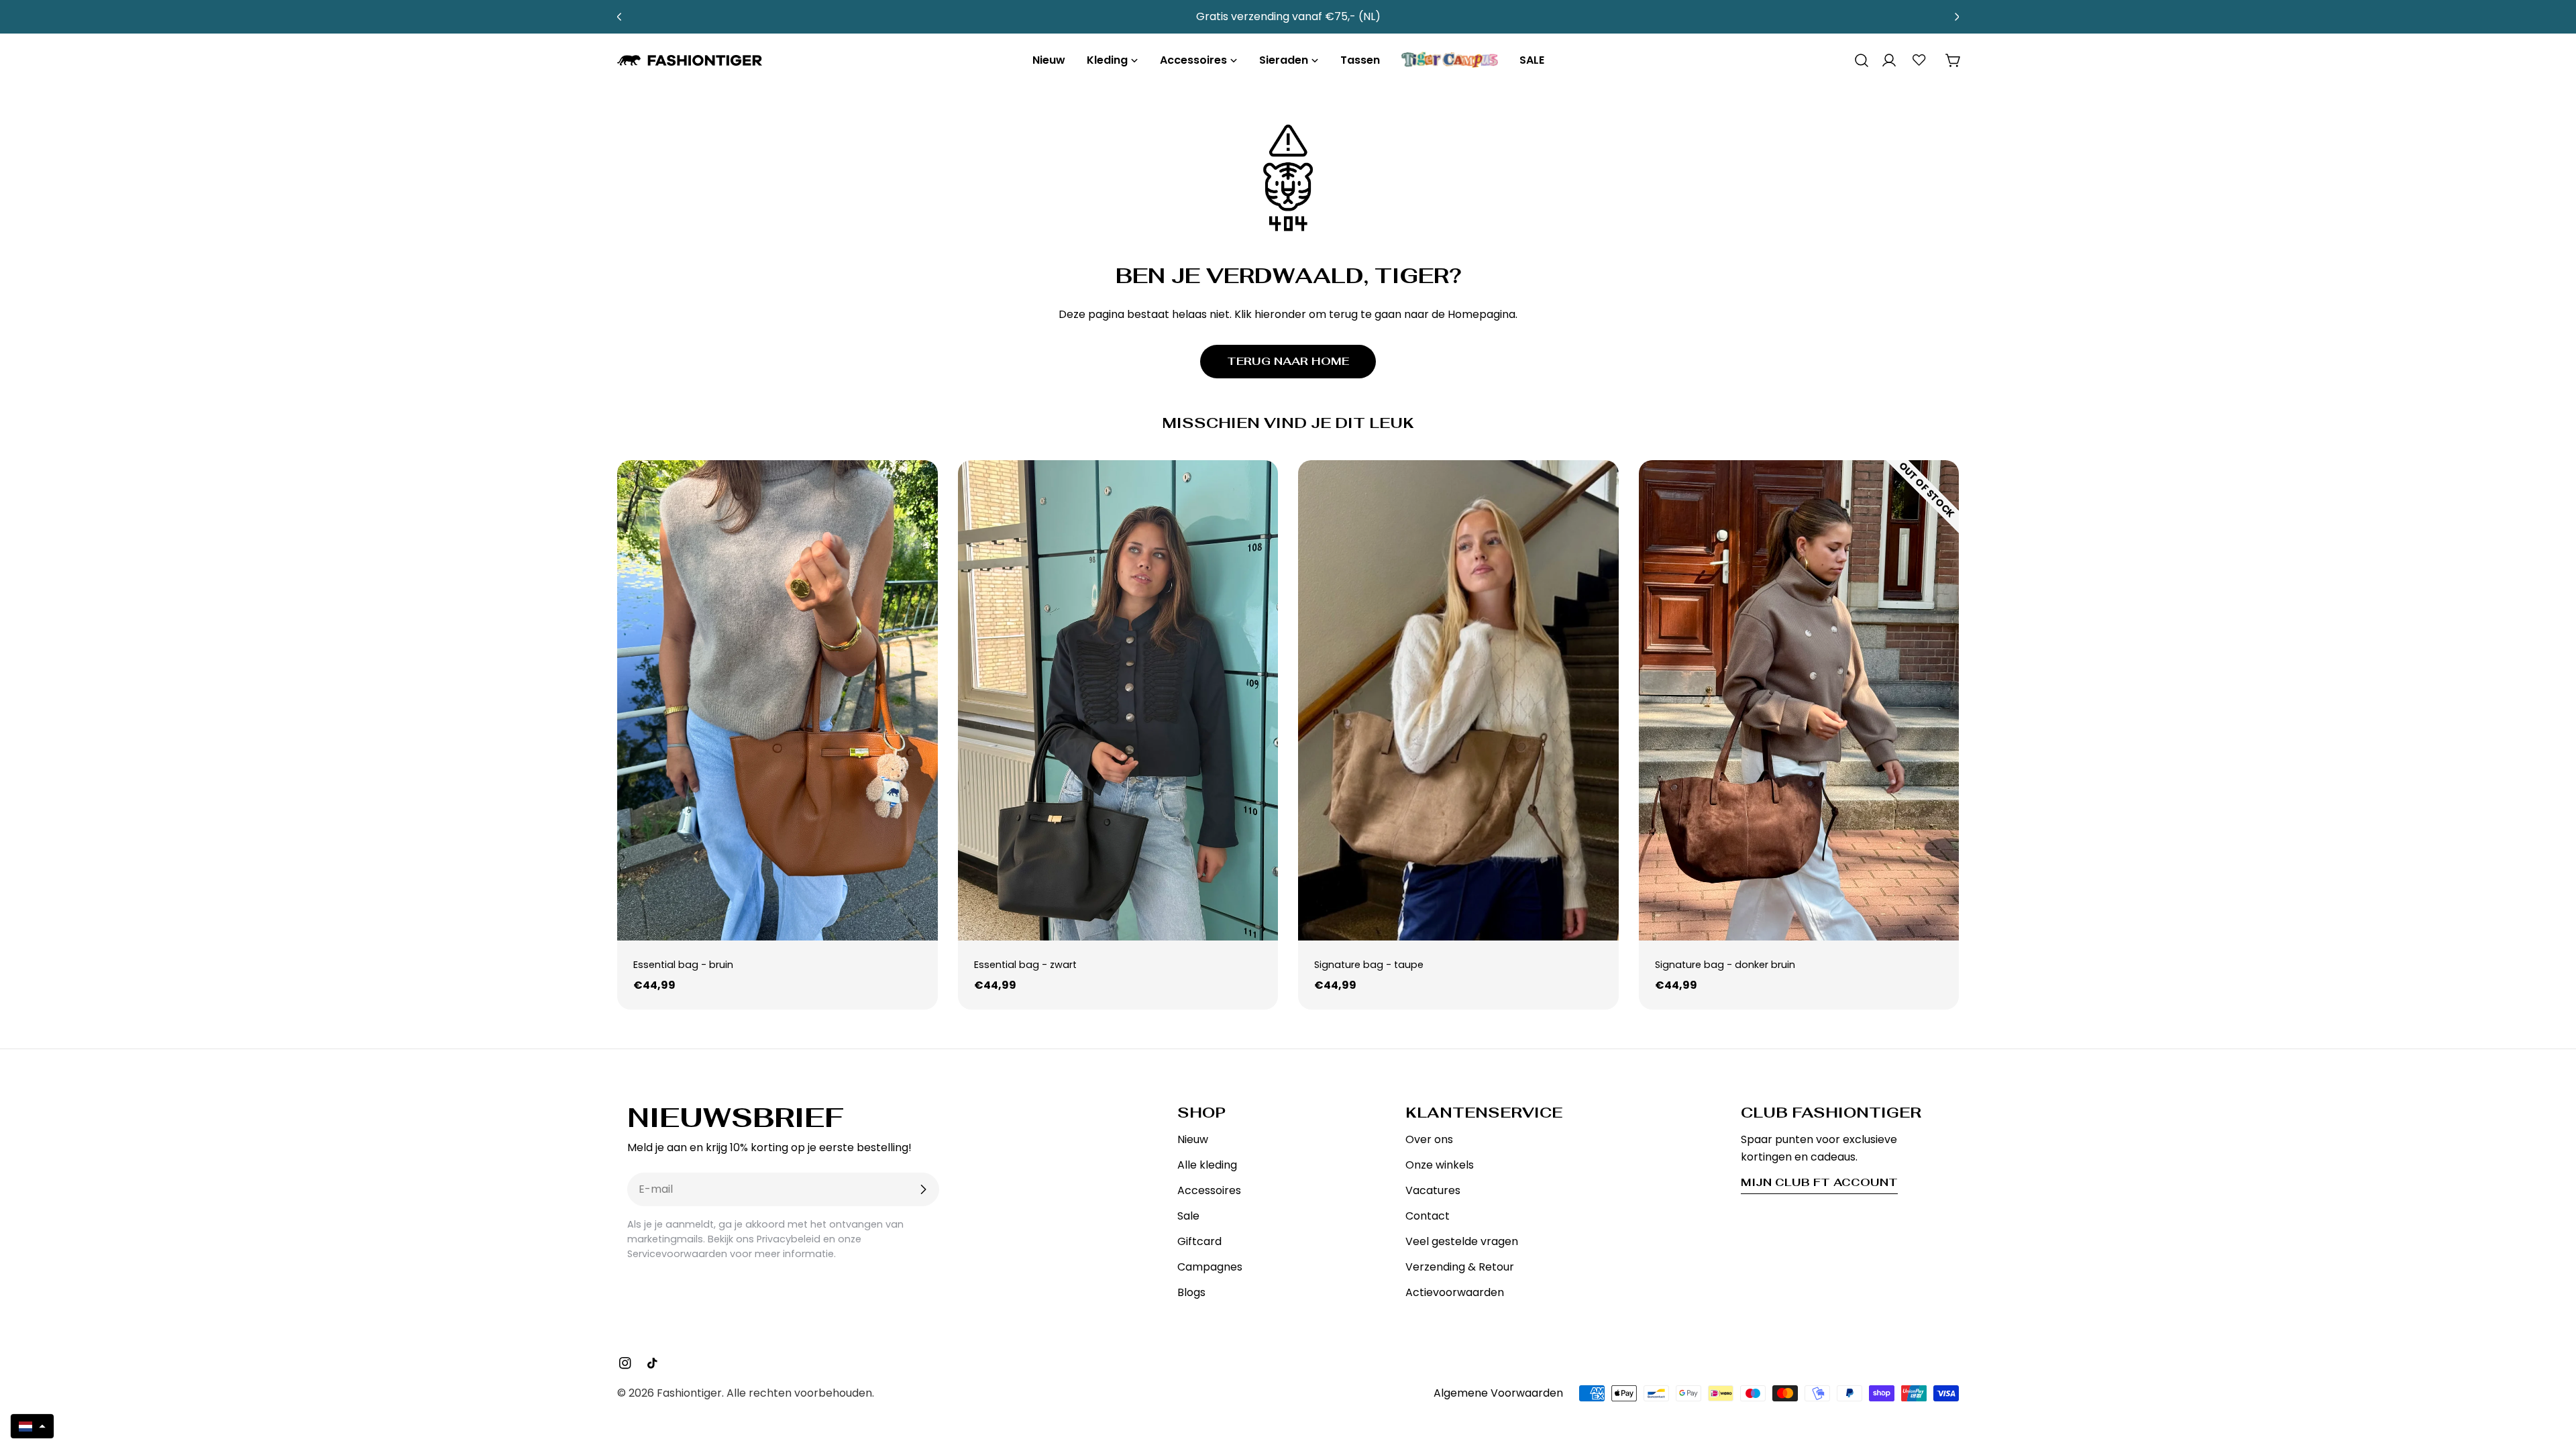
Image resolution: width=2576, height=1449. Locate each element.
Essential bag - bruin (683, 965)
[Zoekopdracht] (1857, 60)
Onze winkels (1440, 1165)
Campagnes (1210, 1267)
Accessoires (1209, 1190)
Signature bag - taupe (1369, 965)
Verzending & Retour (1460, 1267)
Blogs (1191, 1292)
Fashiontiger (689, 1393)
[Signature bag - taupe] (1458, 700)
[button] (32, 1426)
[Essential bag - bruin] (777, 700)
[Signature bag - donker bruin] (1799, 700)
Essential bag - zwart (1025, 965)
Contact (1428, 1216)
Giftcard (1199, 1241)
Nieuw (1193, 1139)
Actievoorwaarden (1455, 1292)
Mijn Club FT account (1819, 1182)
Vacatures (1433, 1190)
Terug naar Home (1288, 361)
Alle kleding (1207, 1165)
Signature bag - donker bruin (1725, 965)
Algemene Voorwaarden (1498, 1393)
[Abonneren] (923, 1189)
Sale (1188, 1216)
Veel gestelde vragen (1462, 1241)
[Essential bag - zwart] (1118, 700)
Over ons (1429, 1139)
